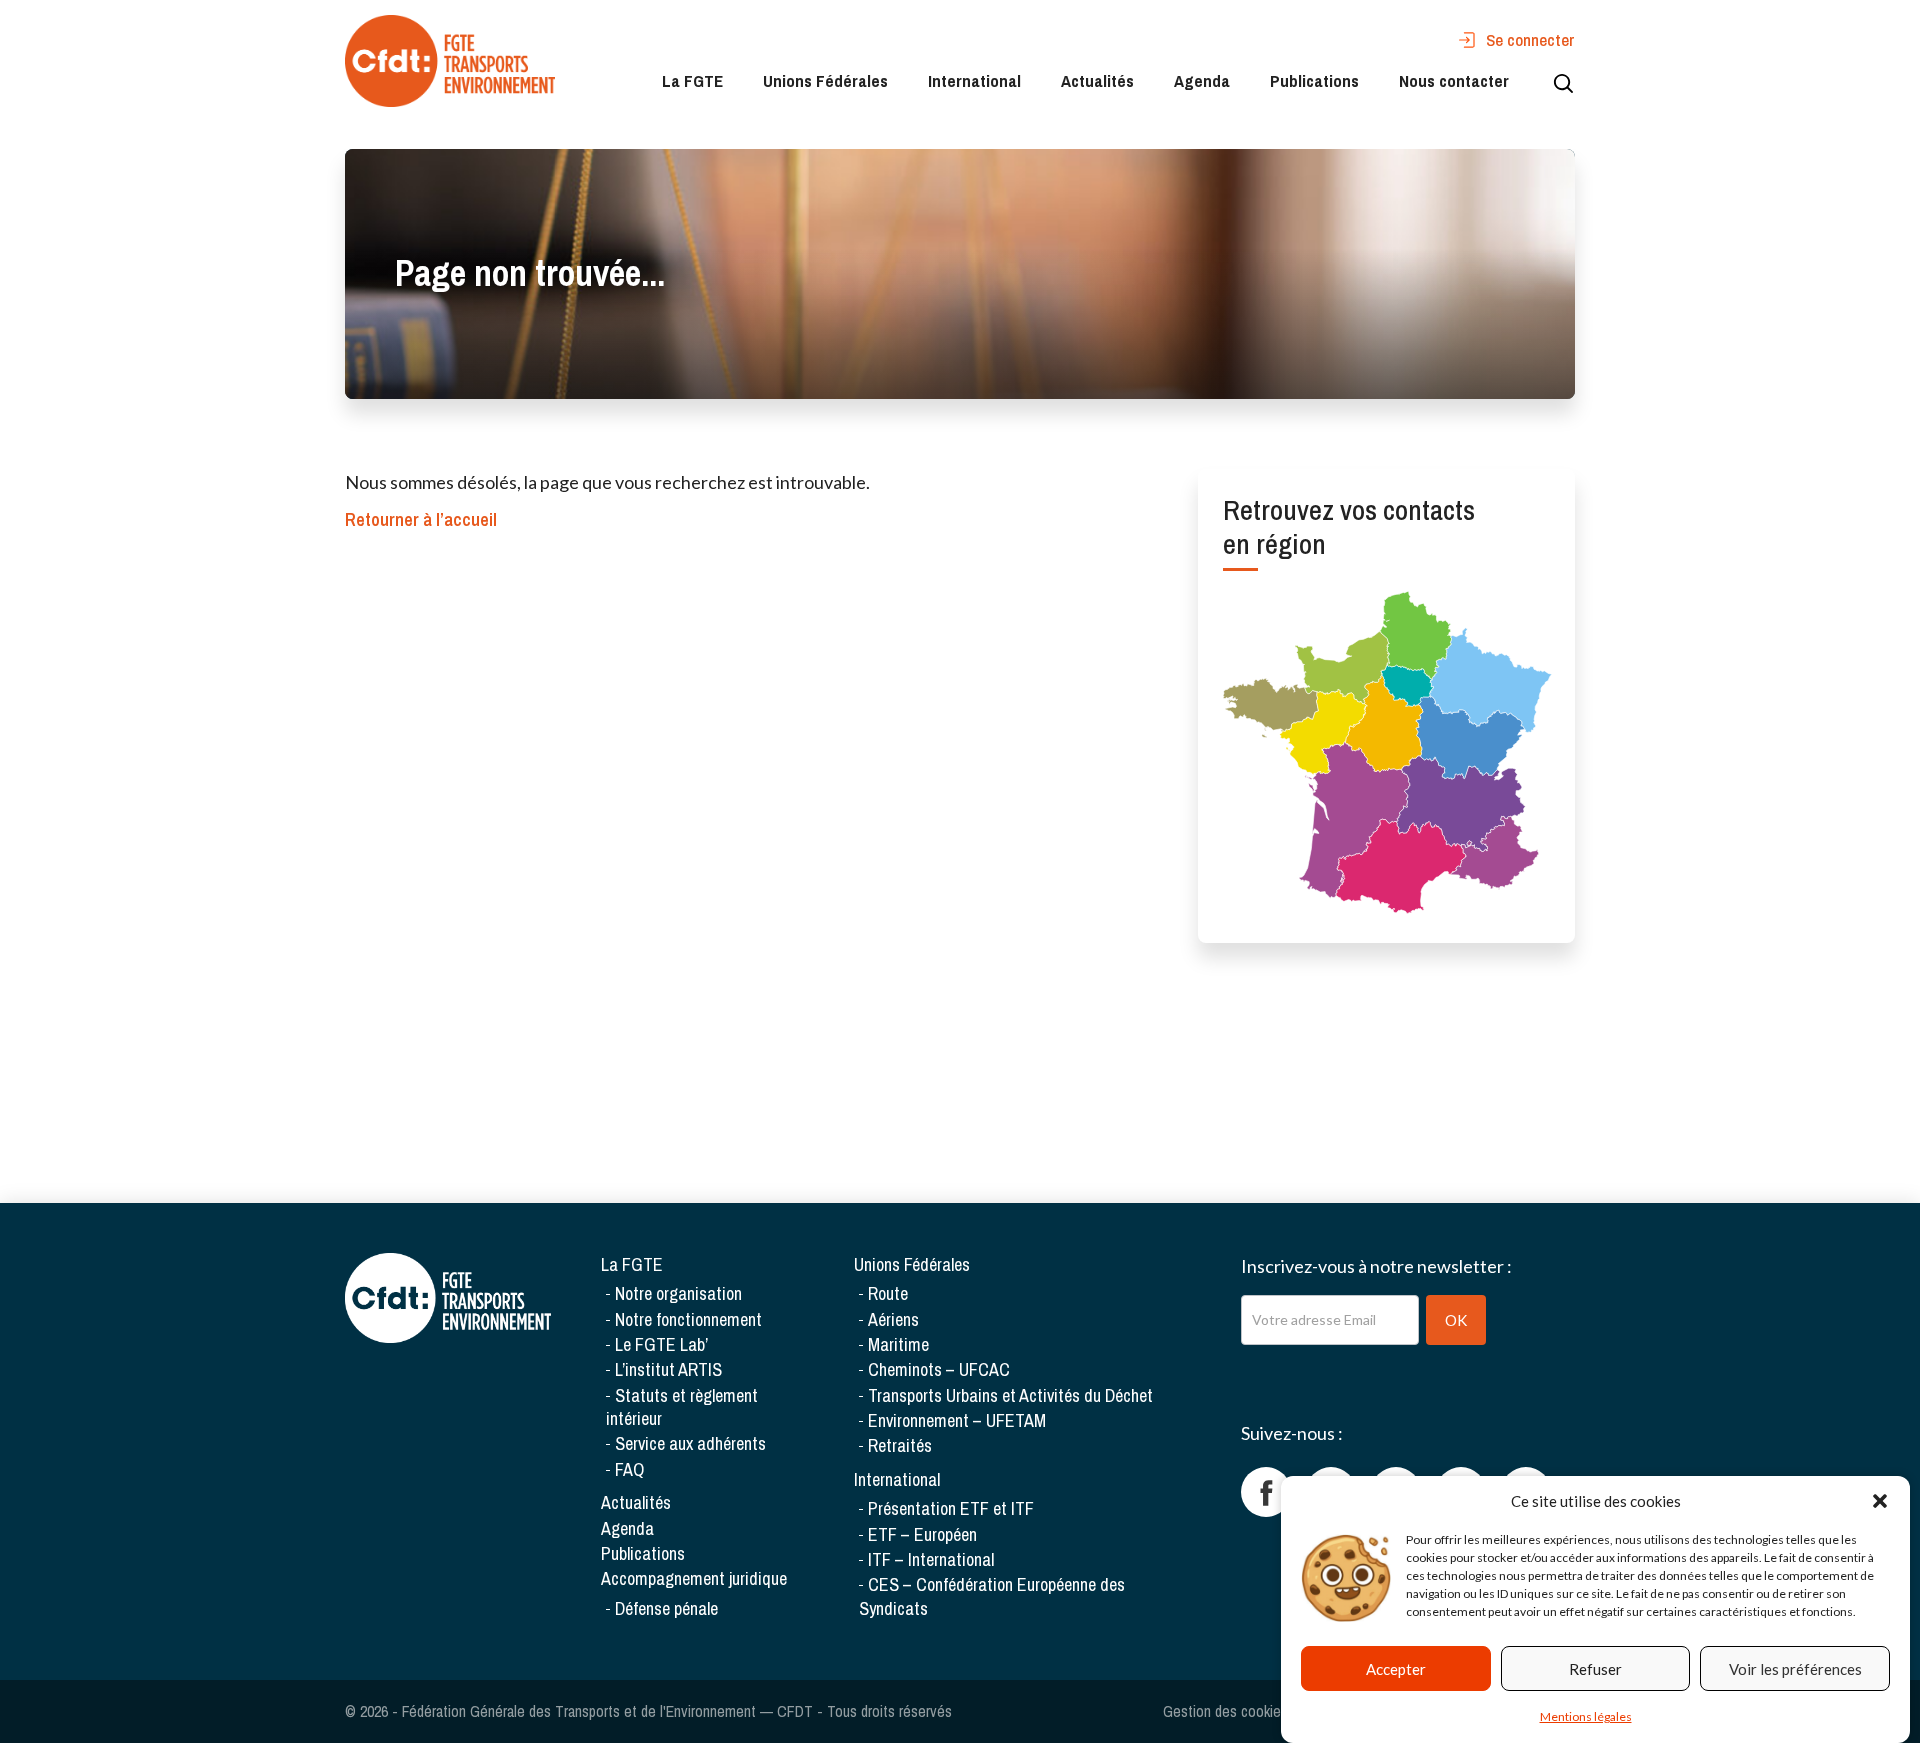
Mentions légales (1586, 1716)
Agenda (1202, 80)
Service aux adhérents (690, 1443)
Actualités (1097, 80)
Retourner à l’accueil (421, 519)
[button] (1880, 1501)
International (974, 80)
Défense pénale (666, 1608)
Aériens (893, 1319)
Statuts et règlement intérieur (682, 1407)
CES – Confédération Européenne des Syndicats (992, 1596)
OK (1456, 1320)
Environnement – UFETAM (957, 1420)
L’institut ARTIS (668, 1369)
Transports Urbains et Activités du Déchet (1010, 1395)
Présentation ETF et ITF (951, 1508)
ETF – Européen (922, 1534)
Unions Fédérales (825, 80)
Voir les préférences (1795, 1669)
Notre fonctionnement (688, 1319)
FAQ (629, 1469)
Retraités (900, 1445)
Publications (1314, 80)
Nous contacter (1454, 80)
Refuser (1595, 1669)
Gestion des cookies (1225, 1711)
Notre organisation (678, 1293)
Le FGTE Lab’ (661, 1344)
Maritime (898, 1344)
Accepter (1396, 1669)
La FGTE (692, 80)
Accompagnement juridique (694, 1578)
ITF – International (931, 1559)
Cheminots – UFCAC (939, 1369)
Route (888, 1293)
